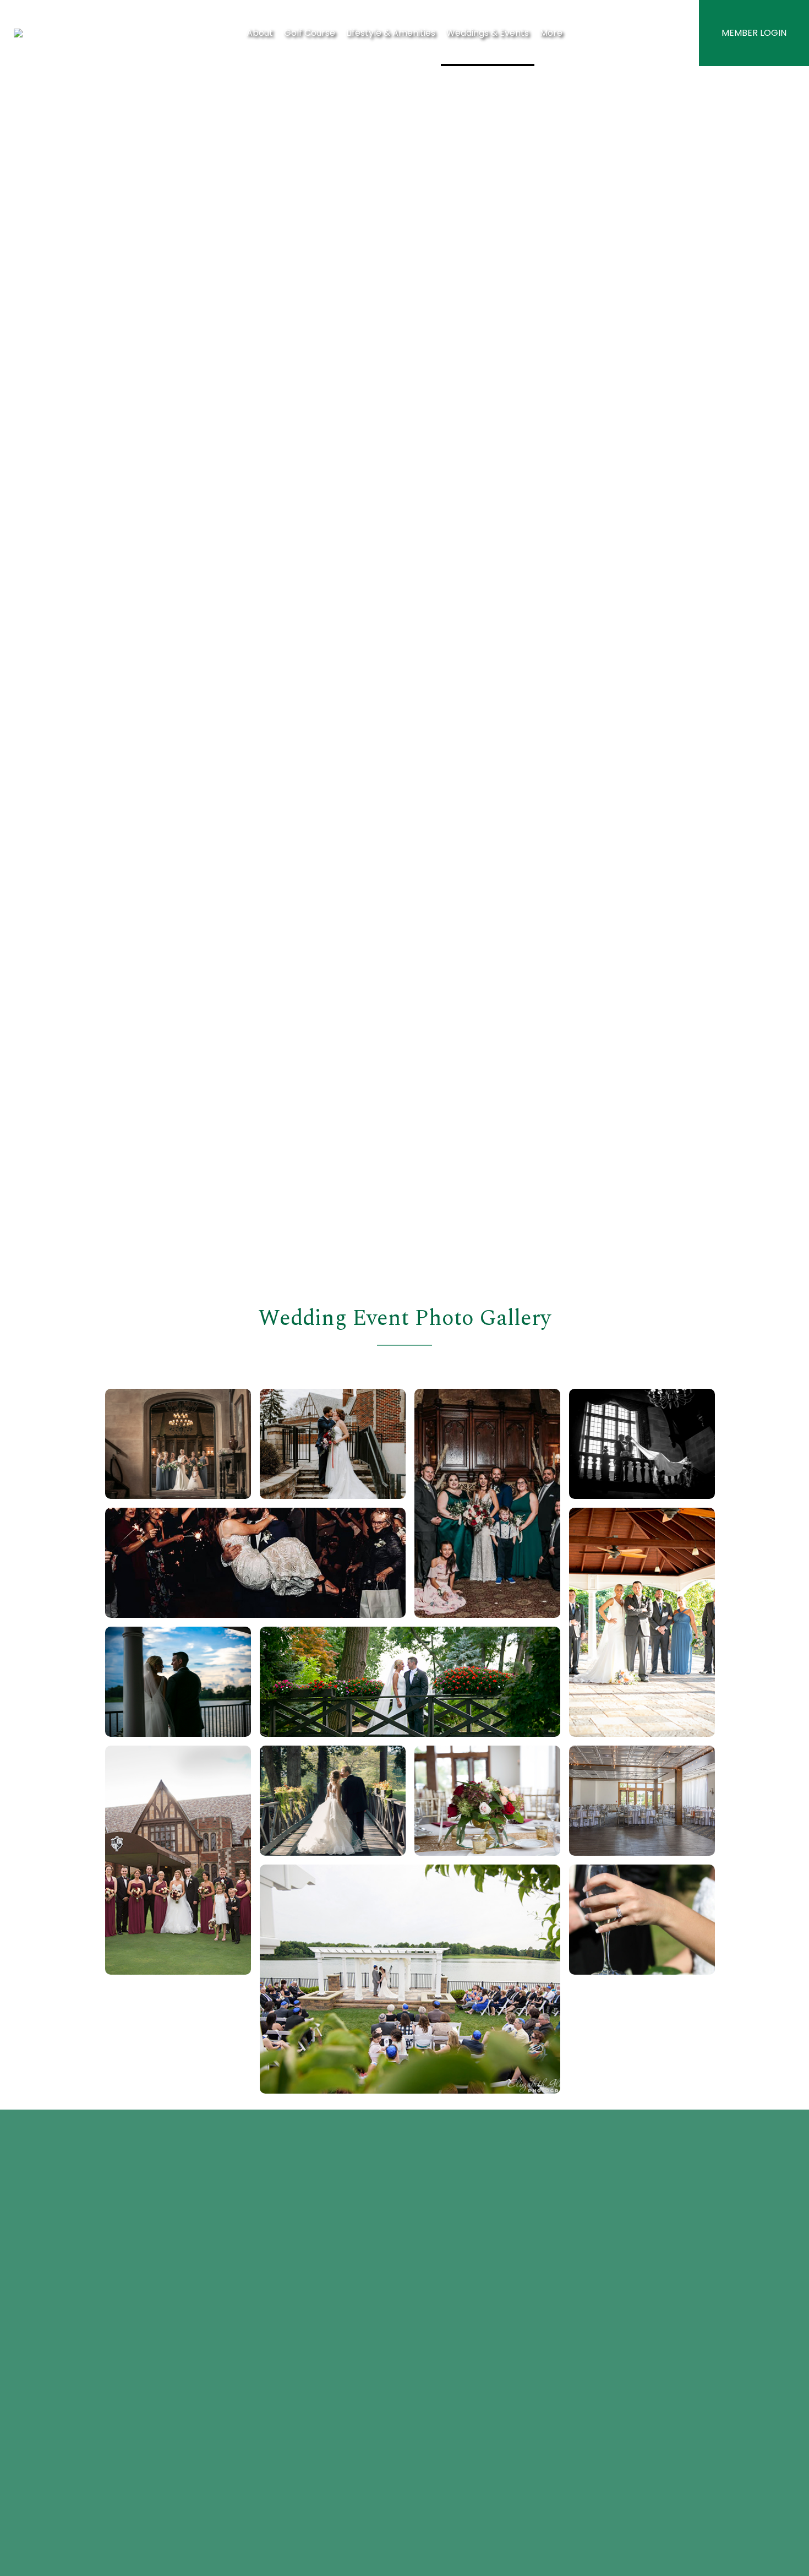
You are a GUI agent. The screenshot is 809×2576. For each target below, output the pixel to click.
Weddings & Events (488, 33)
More (551, 33)
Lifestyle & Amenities (391, 33)
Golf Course (310, 33)
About (260, 33)
